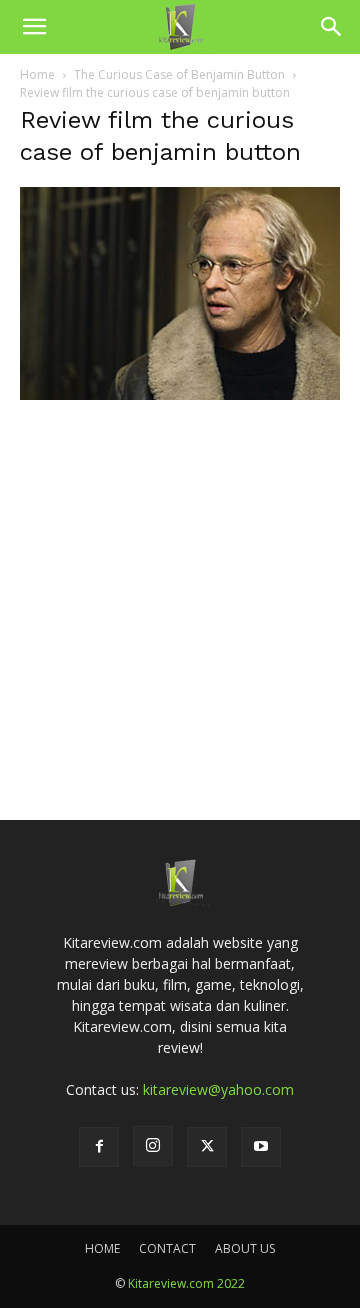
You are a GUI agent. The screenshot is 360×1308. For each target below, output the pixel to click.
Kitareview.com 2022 (186, 1283)
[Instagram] (153, 1146)
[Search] (332, 27)
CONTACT (167, 1248)
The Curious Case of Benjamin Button (179, 74)
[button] (34, 27)
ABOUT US (245, 1248)
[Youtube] (261, 1147)
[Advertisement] (180, 581)
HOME (102, 1248)
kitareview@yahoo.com (218, 1089)
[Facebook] (99, 1147)
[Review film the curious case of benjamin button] (180, 394)
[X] (207, 1147)
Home (37, 74)
